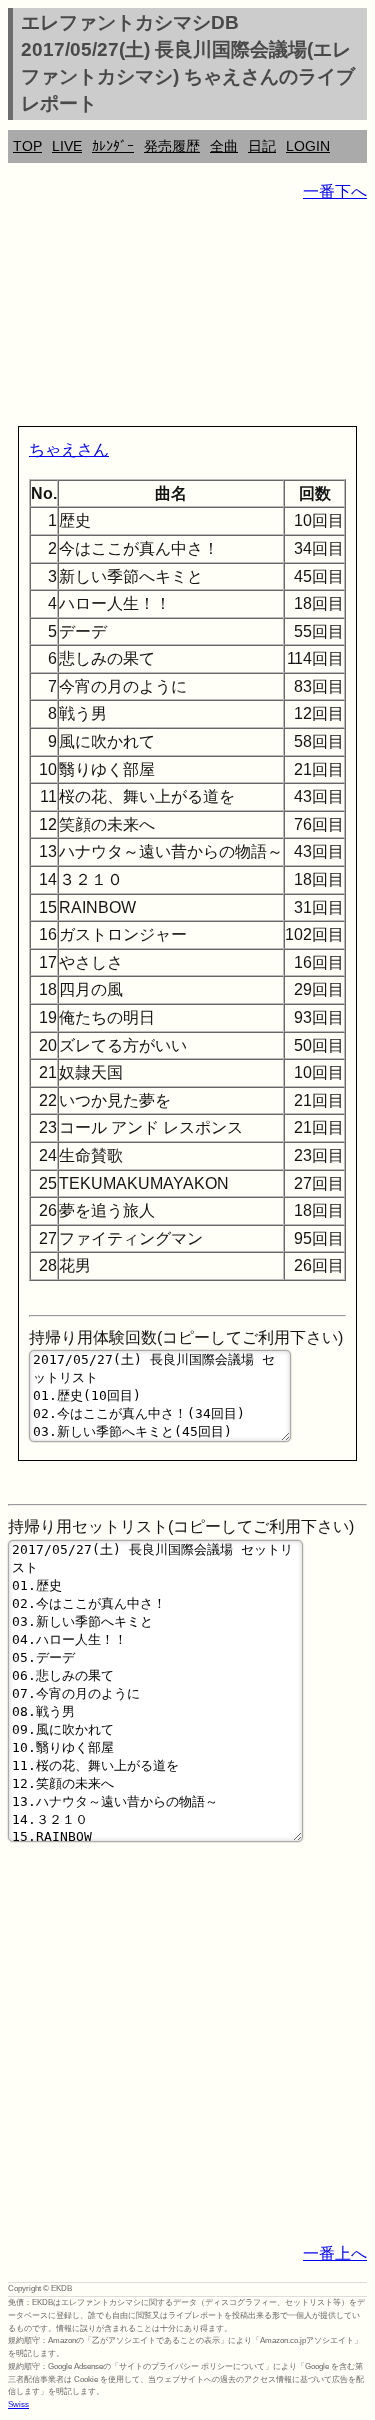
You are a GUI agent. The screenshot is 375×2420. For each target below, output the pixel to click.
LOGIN (308, 146)
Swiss (18, 2404)
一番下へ (335, 191)
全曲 (224, 146)
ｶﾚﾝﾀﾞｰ (113, 146)
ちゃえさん (69, 449)
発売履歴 (172, 146)
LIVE (67, 146)
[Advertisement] (187, 318)
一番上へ (335, 2253)
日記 (262, 146)
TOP (27, 146)
